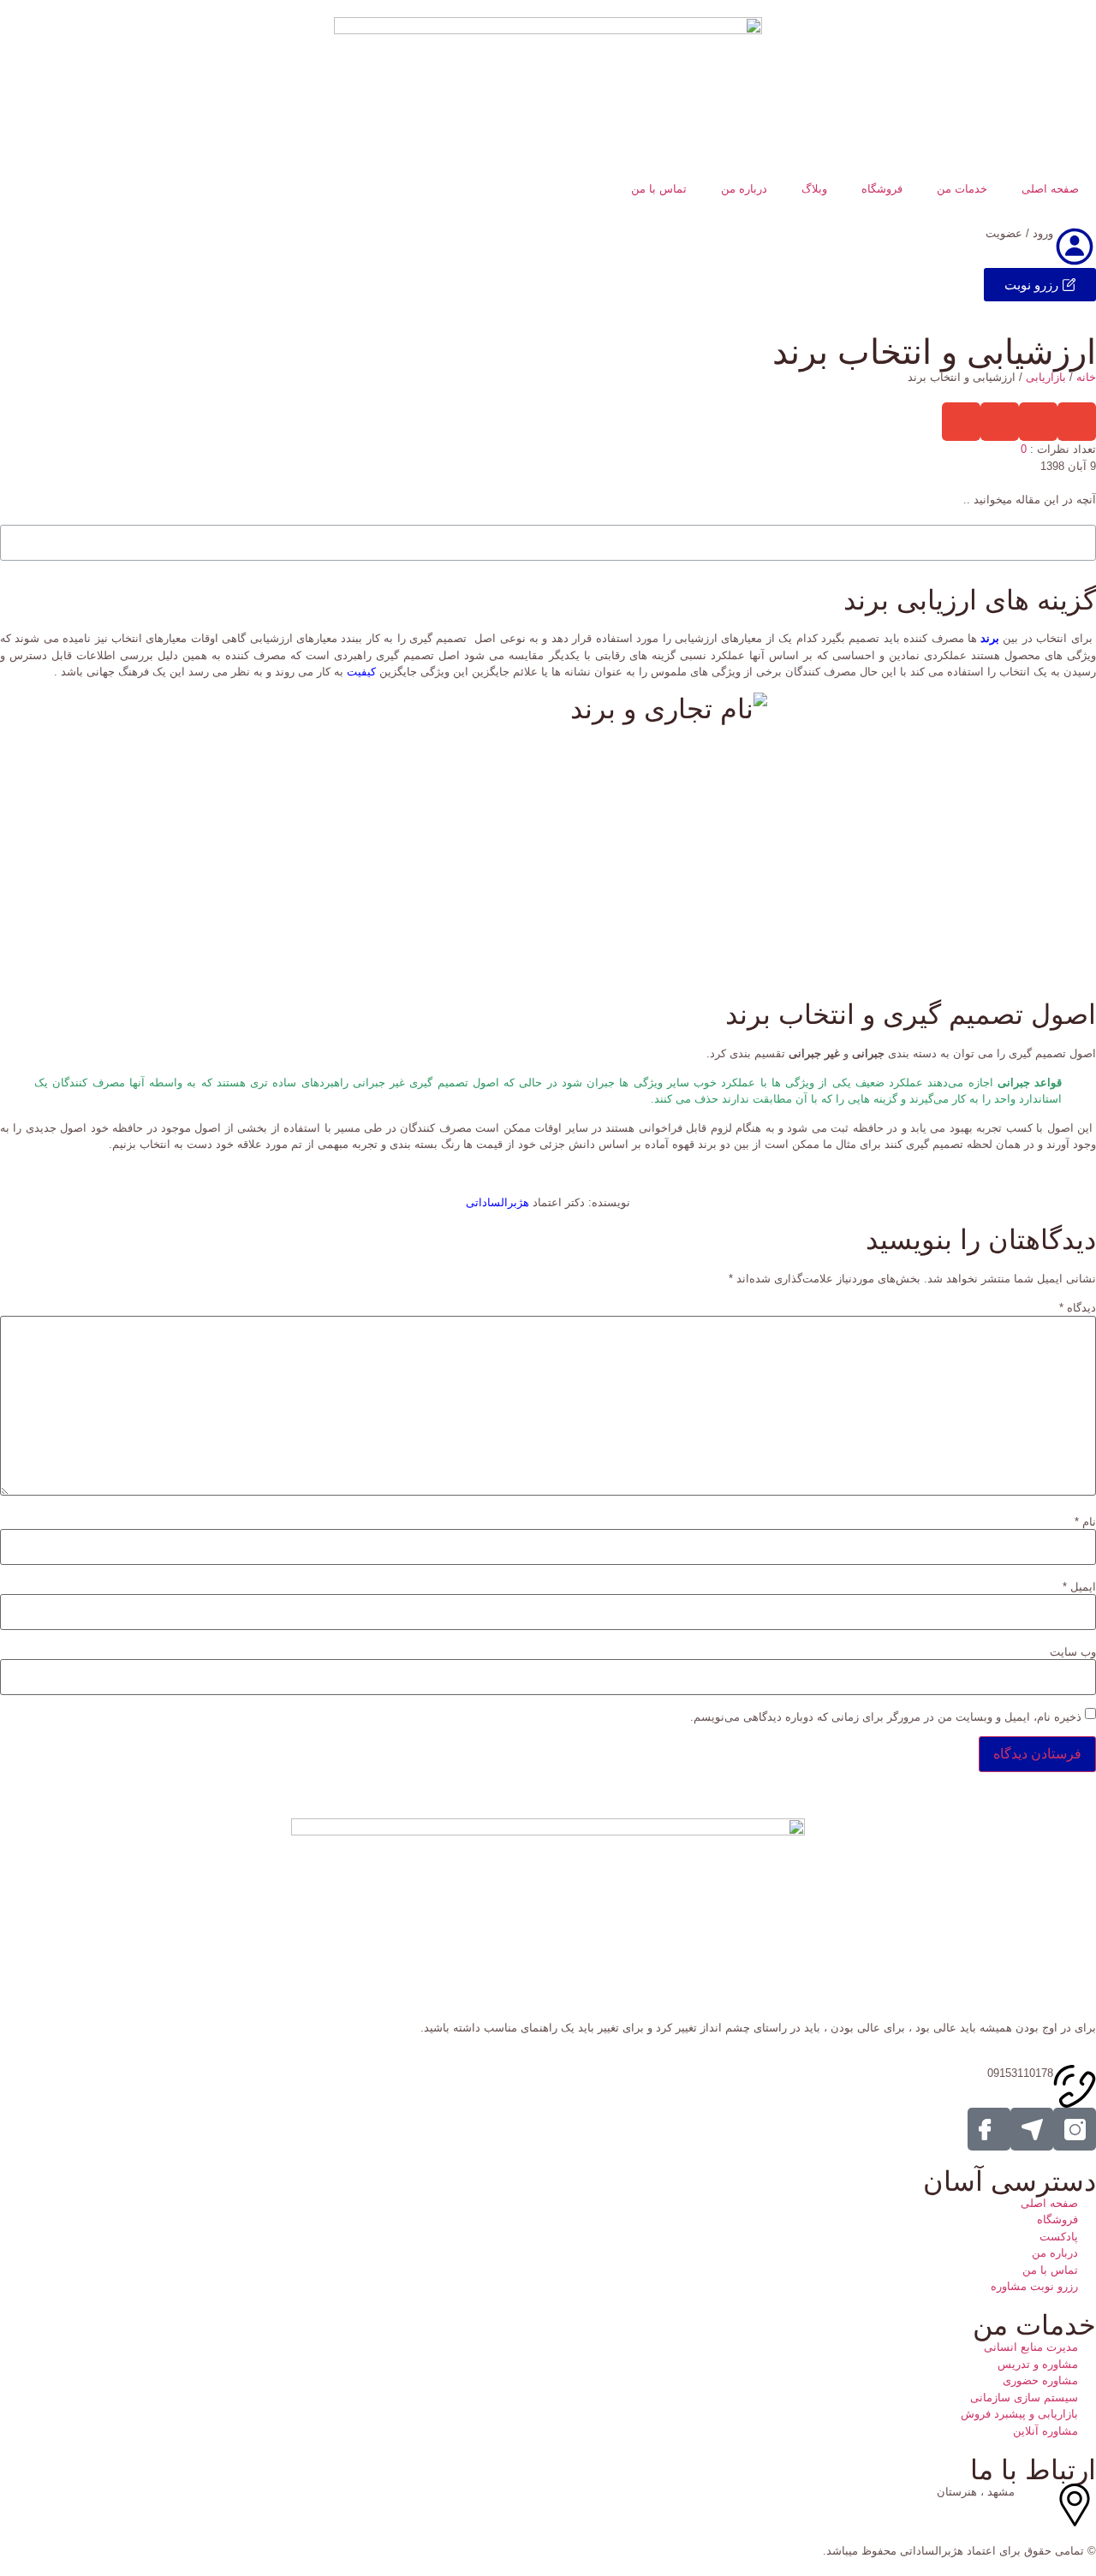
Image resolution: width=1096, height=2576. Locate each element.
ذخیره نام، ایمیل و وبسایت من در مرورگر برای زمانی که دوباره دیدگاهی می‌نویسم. (886, 1717)
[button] (1077, 422)
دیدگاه (1078, 1308)
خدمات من (962, 189)
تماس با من (659, 189)
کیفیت (361, 672)
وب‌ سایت (1073, 1652)
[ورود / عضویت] (1075, 247)
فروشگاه (882, 189)
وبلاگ (814, 189)
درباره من (744, 189)
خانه (1086, 377)
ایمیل (1079, 1587)
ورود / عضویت (1019, 233)
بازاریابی (1046, 377)
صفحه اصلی (1050, 189)
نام (1085, 1522)
